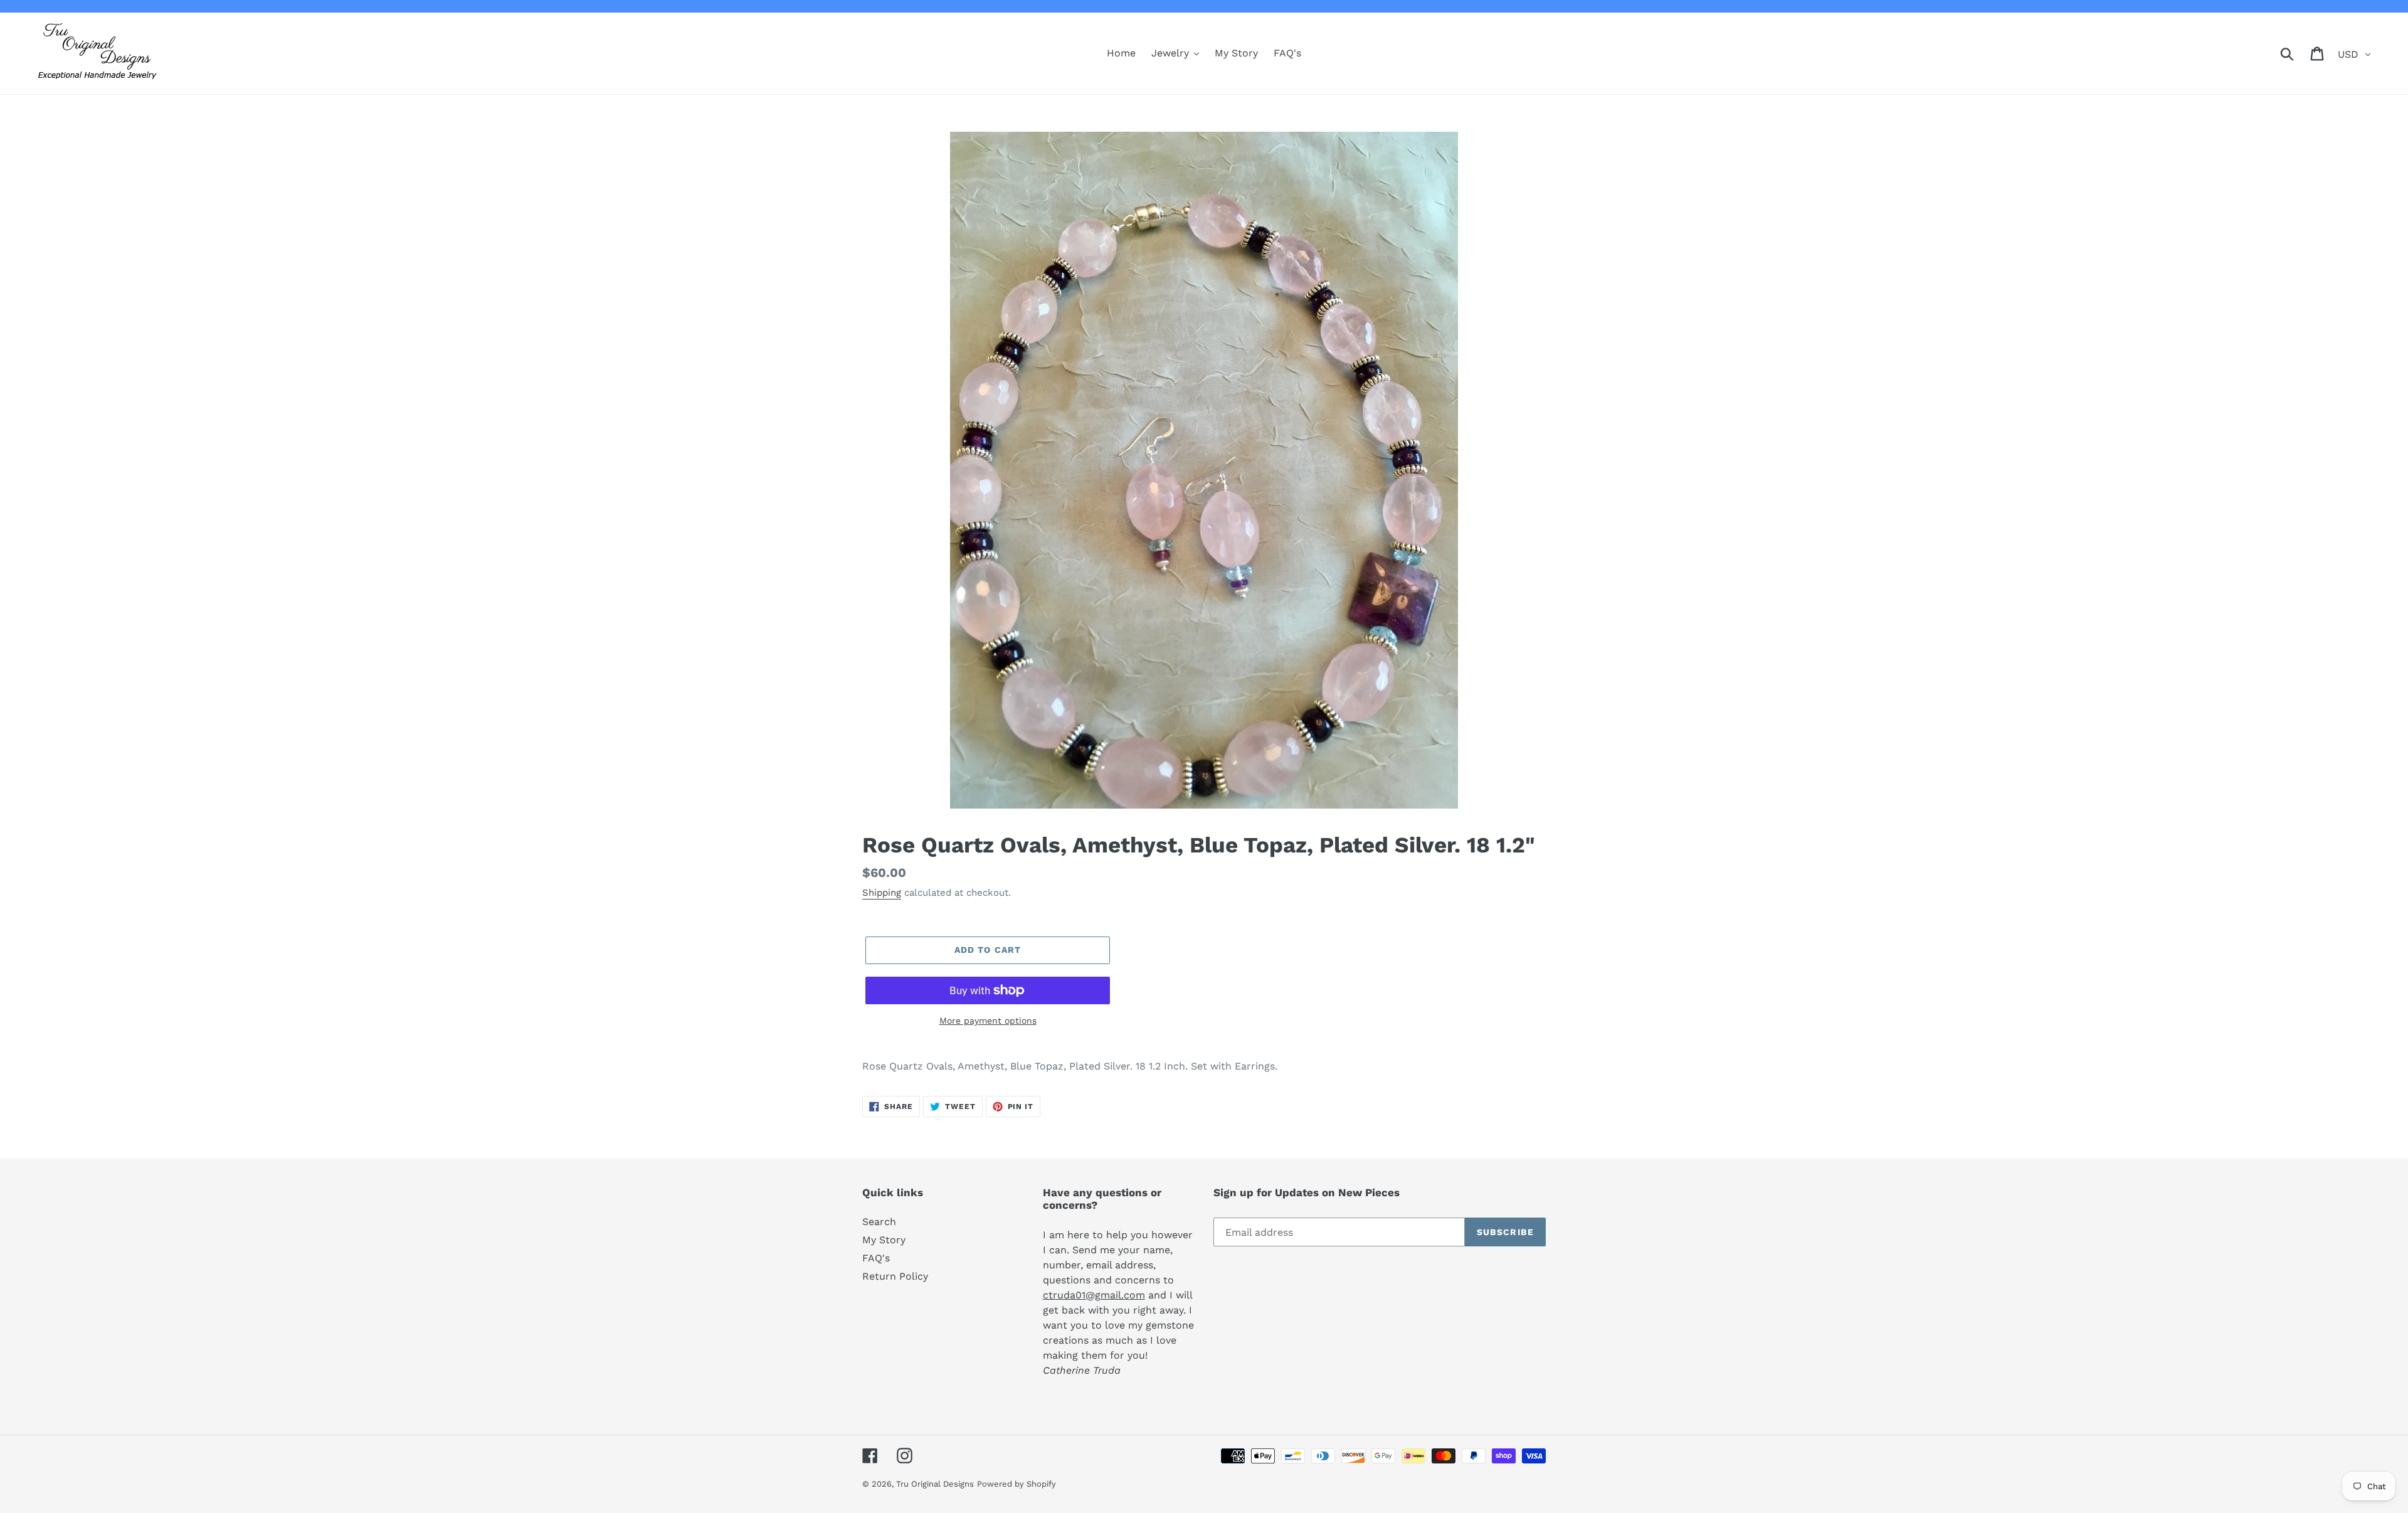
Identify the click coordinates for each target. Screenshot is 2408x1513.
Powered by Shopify (1017, 1484)
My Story (884, 1240)
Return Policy (895, 1276)
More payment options (988, 1021)
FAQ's (876, 1258)
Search (879, 1222)
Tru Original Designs (935, 1484)
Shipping (882, 893)
